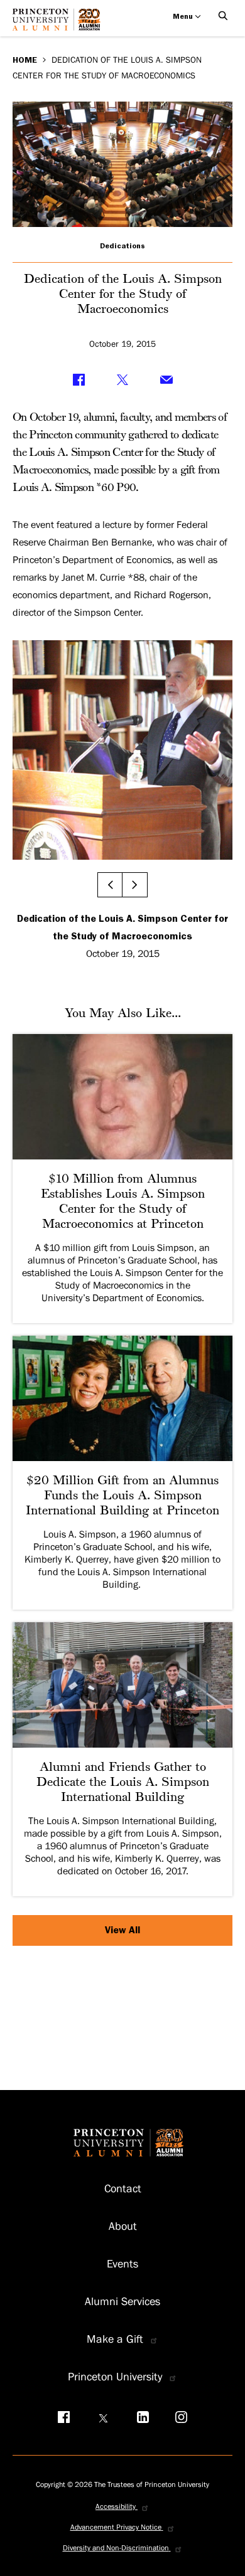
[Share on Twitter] (122, 379)
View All (122, 1930)
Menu (184, 16)
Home (25, 60)
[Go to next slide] (135, 885)
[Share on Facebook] (79, 379)
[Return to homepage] (60, 24)
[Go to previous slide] (110, 885)
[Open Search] (223, 16)
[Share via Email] (166, 379)
